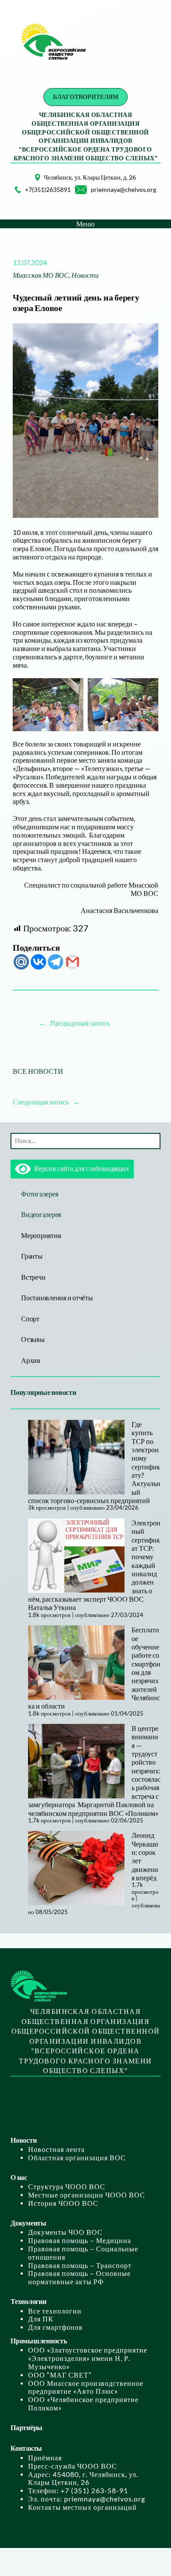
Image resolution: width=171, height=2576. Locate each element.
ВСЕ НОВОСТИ (38, 1071)
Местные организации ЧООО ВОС (87, 2195)
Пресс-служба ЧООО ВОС (73, 2466)
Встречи (33, 1277)
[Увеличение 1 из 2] (72, 690)
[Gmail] (73, 962)
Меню (85, 224)
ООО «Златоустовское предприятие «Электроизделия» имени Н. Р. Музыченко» (88, 2358)
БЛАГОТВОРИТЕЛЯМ (86, 97)
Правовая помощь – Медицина (80, 2240)
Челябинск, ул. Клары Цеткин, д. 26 (90, 177)
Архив (31, 1360)
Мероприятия (41, 1235)
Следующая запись (41, 1102)
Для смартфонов (55, 2327)
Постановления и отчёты (57, 1298)
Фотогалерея (39, 1194)
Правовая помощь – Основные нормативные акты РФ (79, 2277)
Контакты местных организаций (82, 2507)
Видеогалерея (41, 1214)
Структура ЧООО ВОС (67, 2187)
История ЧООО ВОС (63, 2203)
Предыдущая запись (80, 1023)
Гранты (32, 1256)
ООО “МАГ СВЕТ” (60, 2375)
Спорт (30, 1319)
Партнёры (27, 2427)
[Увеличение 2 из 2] (147, 690)
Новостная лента (56, 2149)
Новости (85, 275)
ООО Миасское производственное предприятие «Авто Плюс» (86, 2387)
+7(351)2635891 (48, 189)
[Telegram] (55, 962)
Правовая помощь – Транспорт (80, 2265)
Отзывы (33, 1339)
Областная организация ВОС (77, 2158)
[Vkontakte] (38, 962)
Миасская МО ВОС (41, 275)
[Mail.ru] (21, 962)
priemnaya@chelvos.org (123, 189)
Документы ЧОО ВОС (65, 2232)
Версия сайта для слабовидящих (80, 1168)
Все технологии (55, 2311)
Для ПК (41, 2319)
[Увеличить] (28, 185)
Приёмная (45, 2458)
